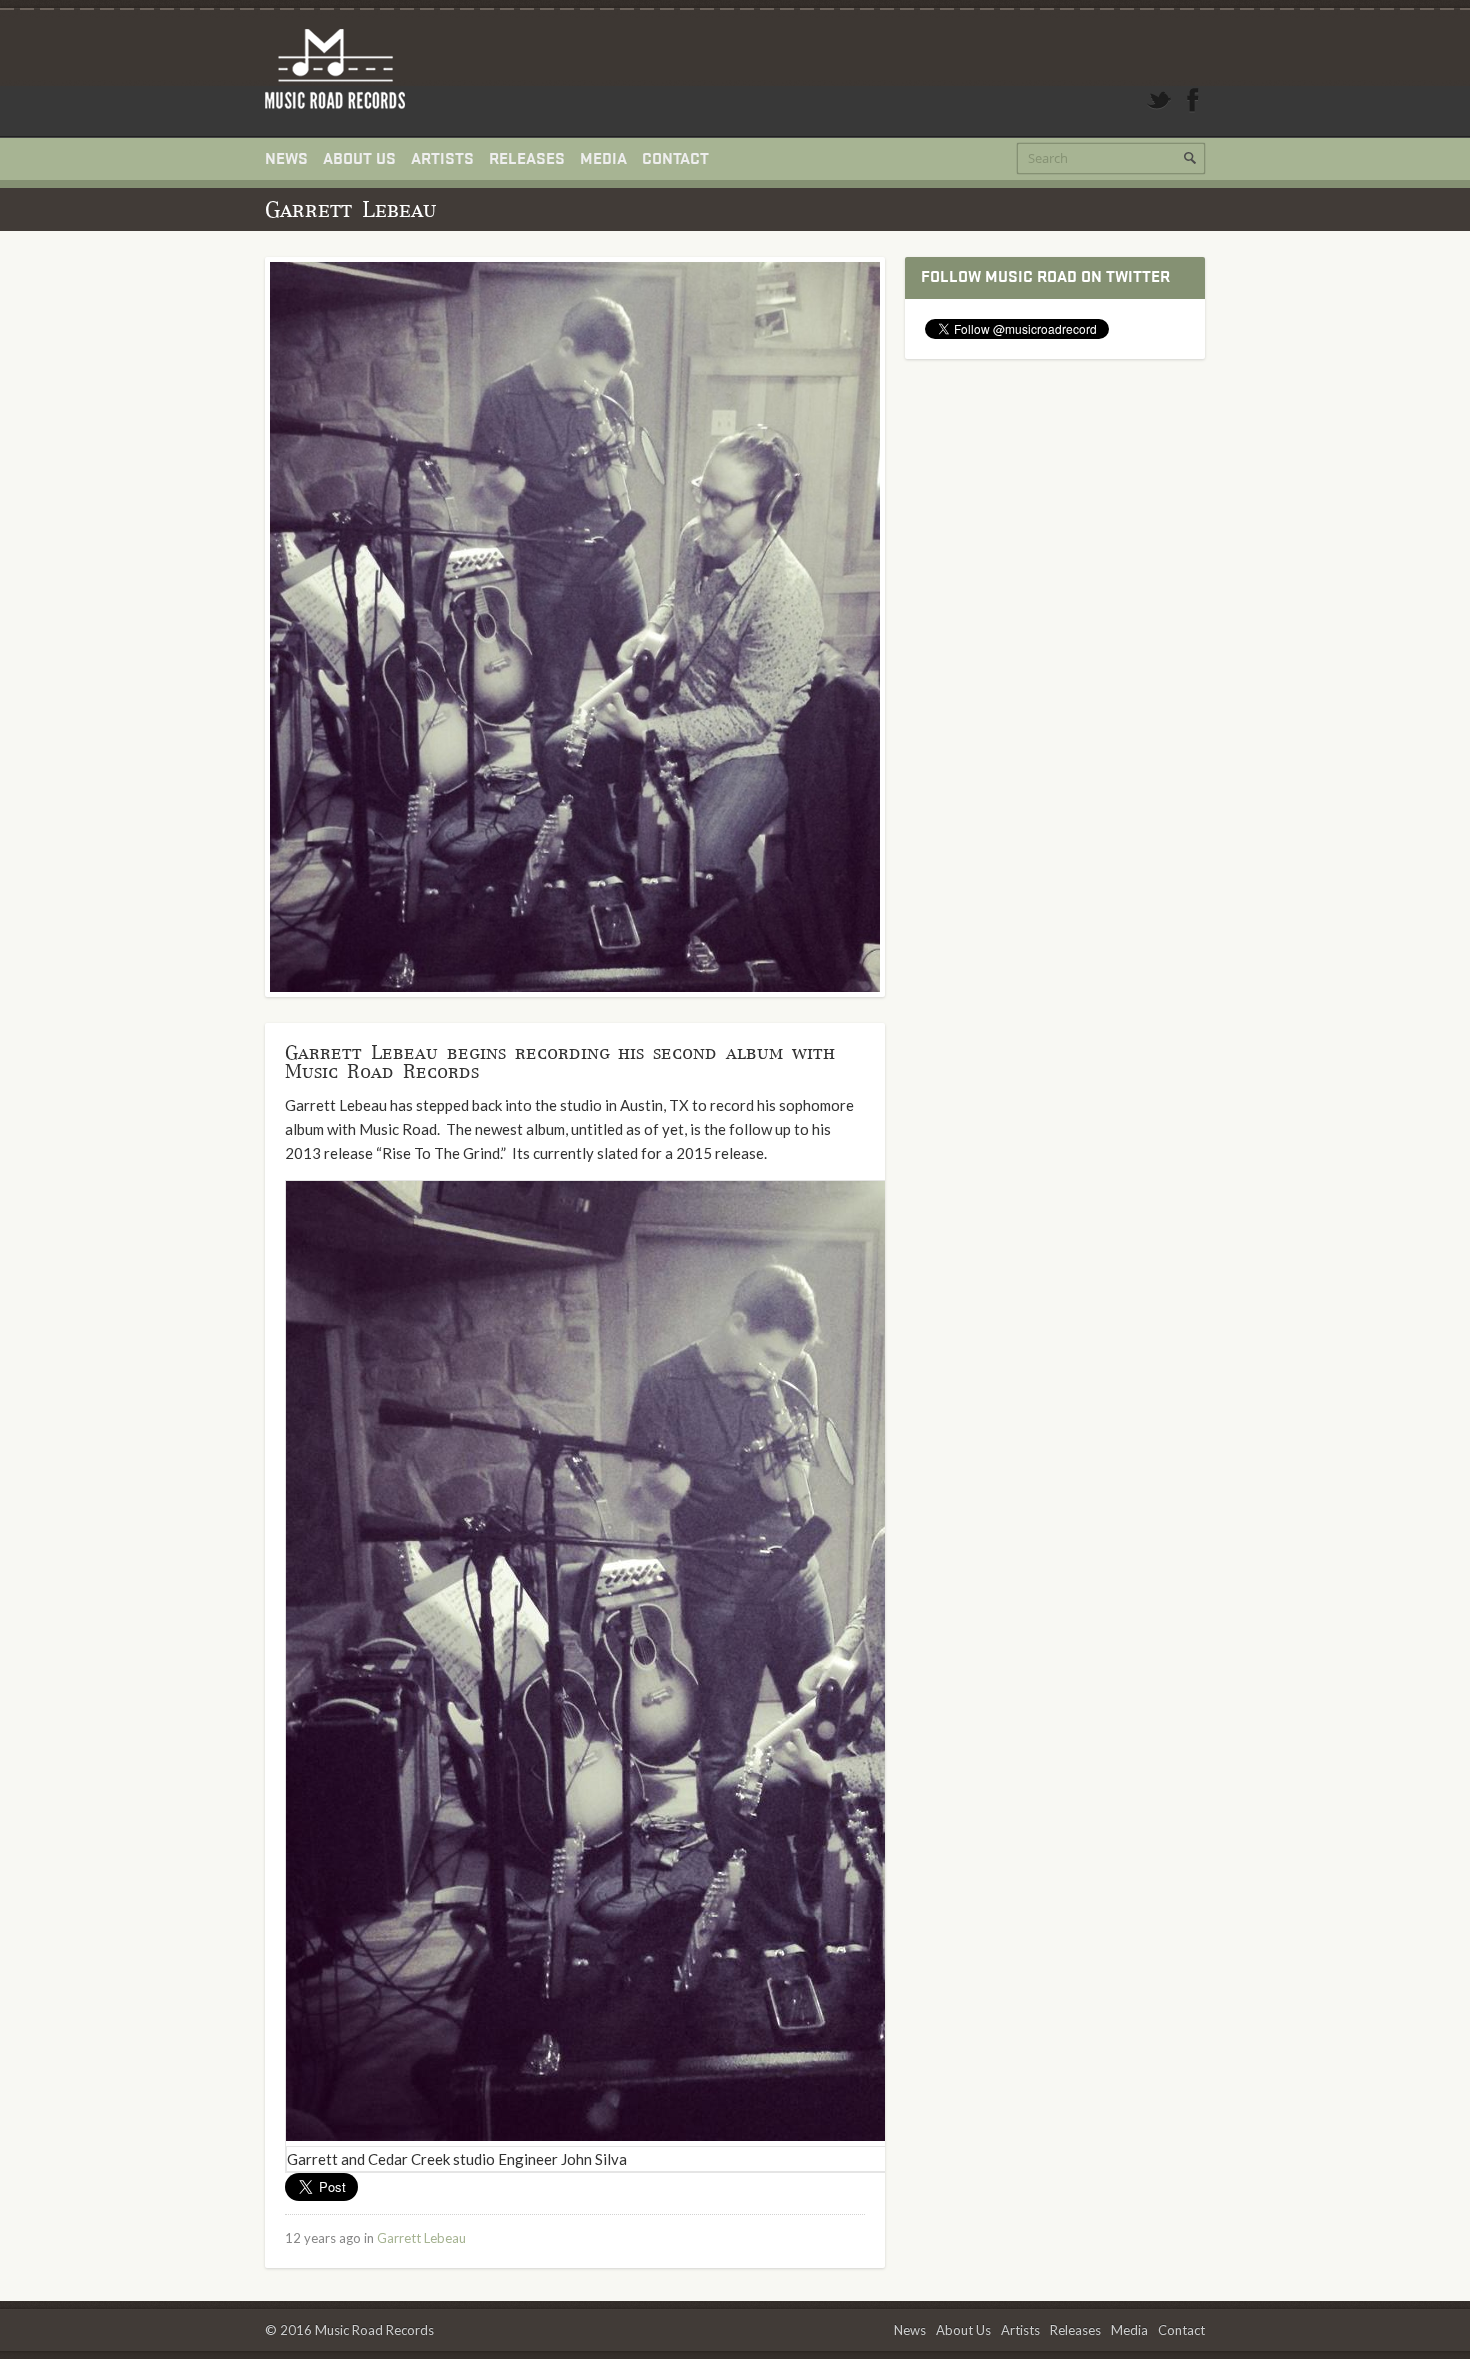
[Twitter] (1159, 100)
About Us (359, 159)
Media (603, 159)
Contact (675, 159)
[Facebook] (1193, 100)
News (286, 159)
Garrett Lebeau (421, 2238)
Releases (527, 159)
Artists (442, 159)
